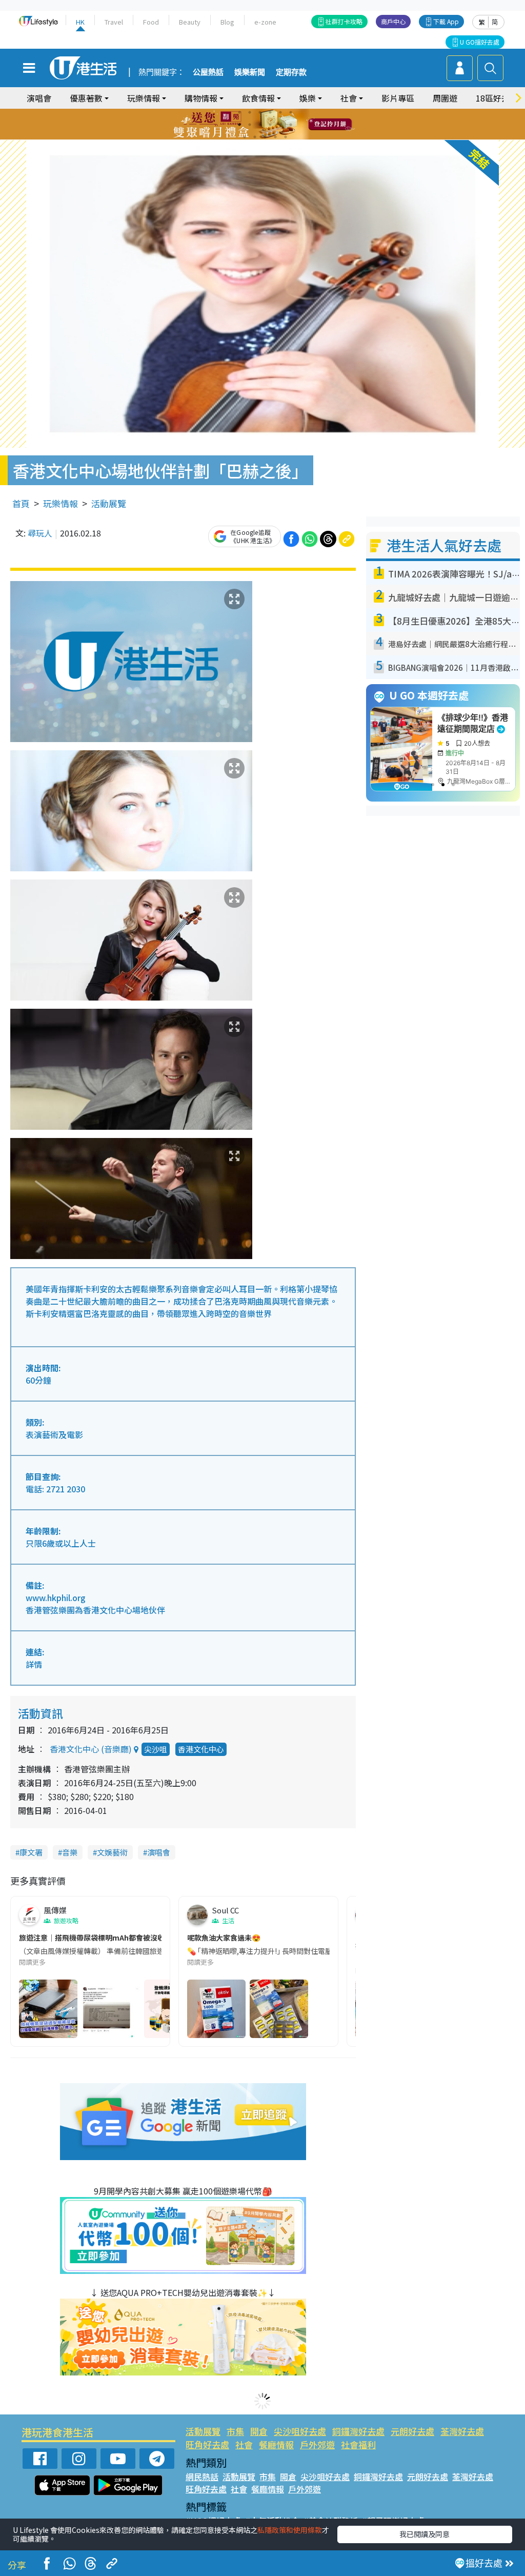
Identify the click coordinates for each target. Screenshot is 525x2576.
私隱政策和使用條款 (290, 2530)
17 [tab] (286, 137)
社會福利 (358, 2444)
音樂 (70, 1852)
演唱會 (39, 98)
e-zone (265, 22)
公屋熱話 (208, 72)
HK (80, 22)
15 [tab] (265, 137)
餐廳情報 (276, 2444)
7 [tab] (239, 125)
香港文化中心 (201, 1749)
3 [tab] (260, 112)
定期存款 (291, 72)
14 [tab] (255, 137)
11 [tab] (280, 125)
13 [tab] (245, 137)
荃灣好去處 (462, 2431)
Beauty (190, 22)
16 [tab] (275, 137)
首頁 (21, 503)
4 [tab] (270, 112)
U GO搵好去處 (480, 42)
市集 (235, 2431)
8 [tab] (250, 125)
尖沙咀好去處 (300, 2431)
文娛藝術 (112, 1852)
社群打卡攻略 (344, 21)
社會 (244, 2444)
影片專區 (398, 98)
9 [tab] (260, 125)
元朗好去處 (412, 2431)
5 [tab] (280, 112)
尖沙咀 (156, 1749)
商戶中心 (393, 21)
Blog (227, 22)
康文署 (31, 1852)
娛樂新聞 (250, 72)
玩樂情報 (60, 503)
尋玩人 (40, 533)
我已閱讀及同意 (425, 2534)
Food (151, 22)
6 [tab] (291, 112)
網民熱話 (202, 2477)
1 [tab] (239, 112)
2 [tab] (250, 112)
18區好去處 (497, 98)
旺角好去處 (207, 2444)
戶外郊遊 (317, 2444)
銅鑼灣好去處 (358, 2431)
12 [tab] (291, 125)
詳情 (34, 1664)
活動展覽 (109, 503)
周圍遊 (445, 98)
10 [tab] (270, 125)
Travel (114, 22)
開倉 (259, 2431)
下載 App (446, 21)
